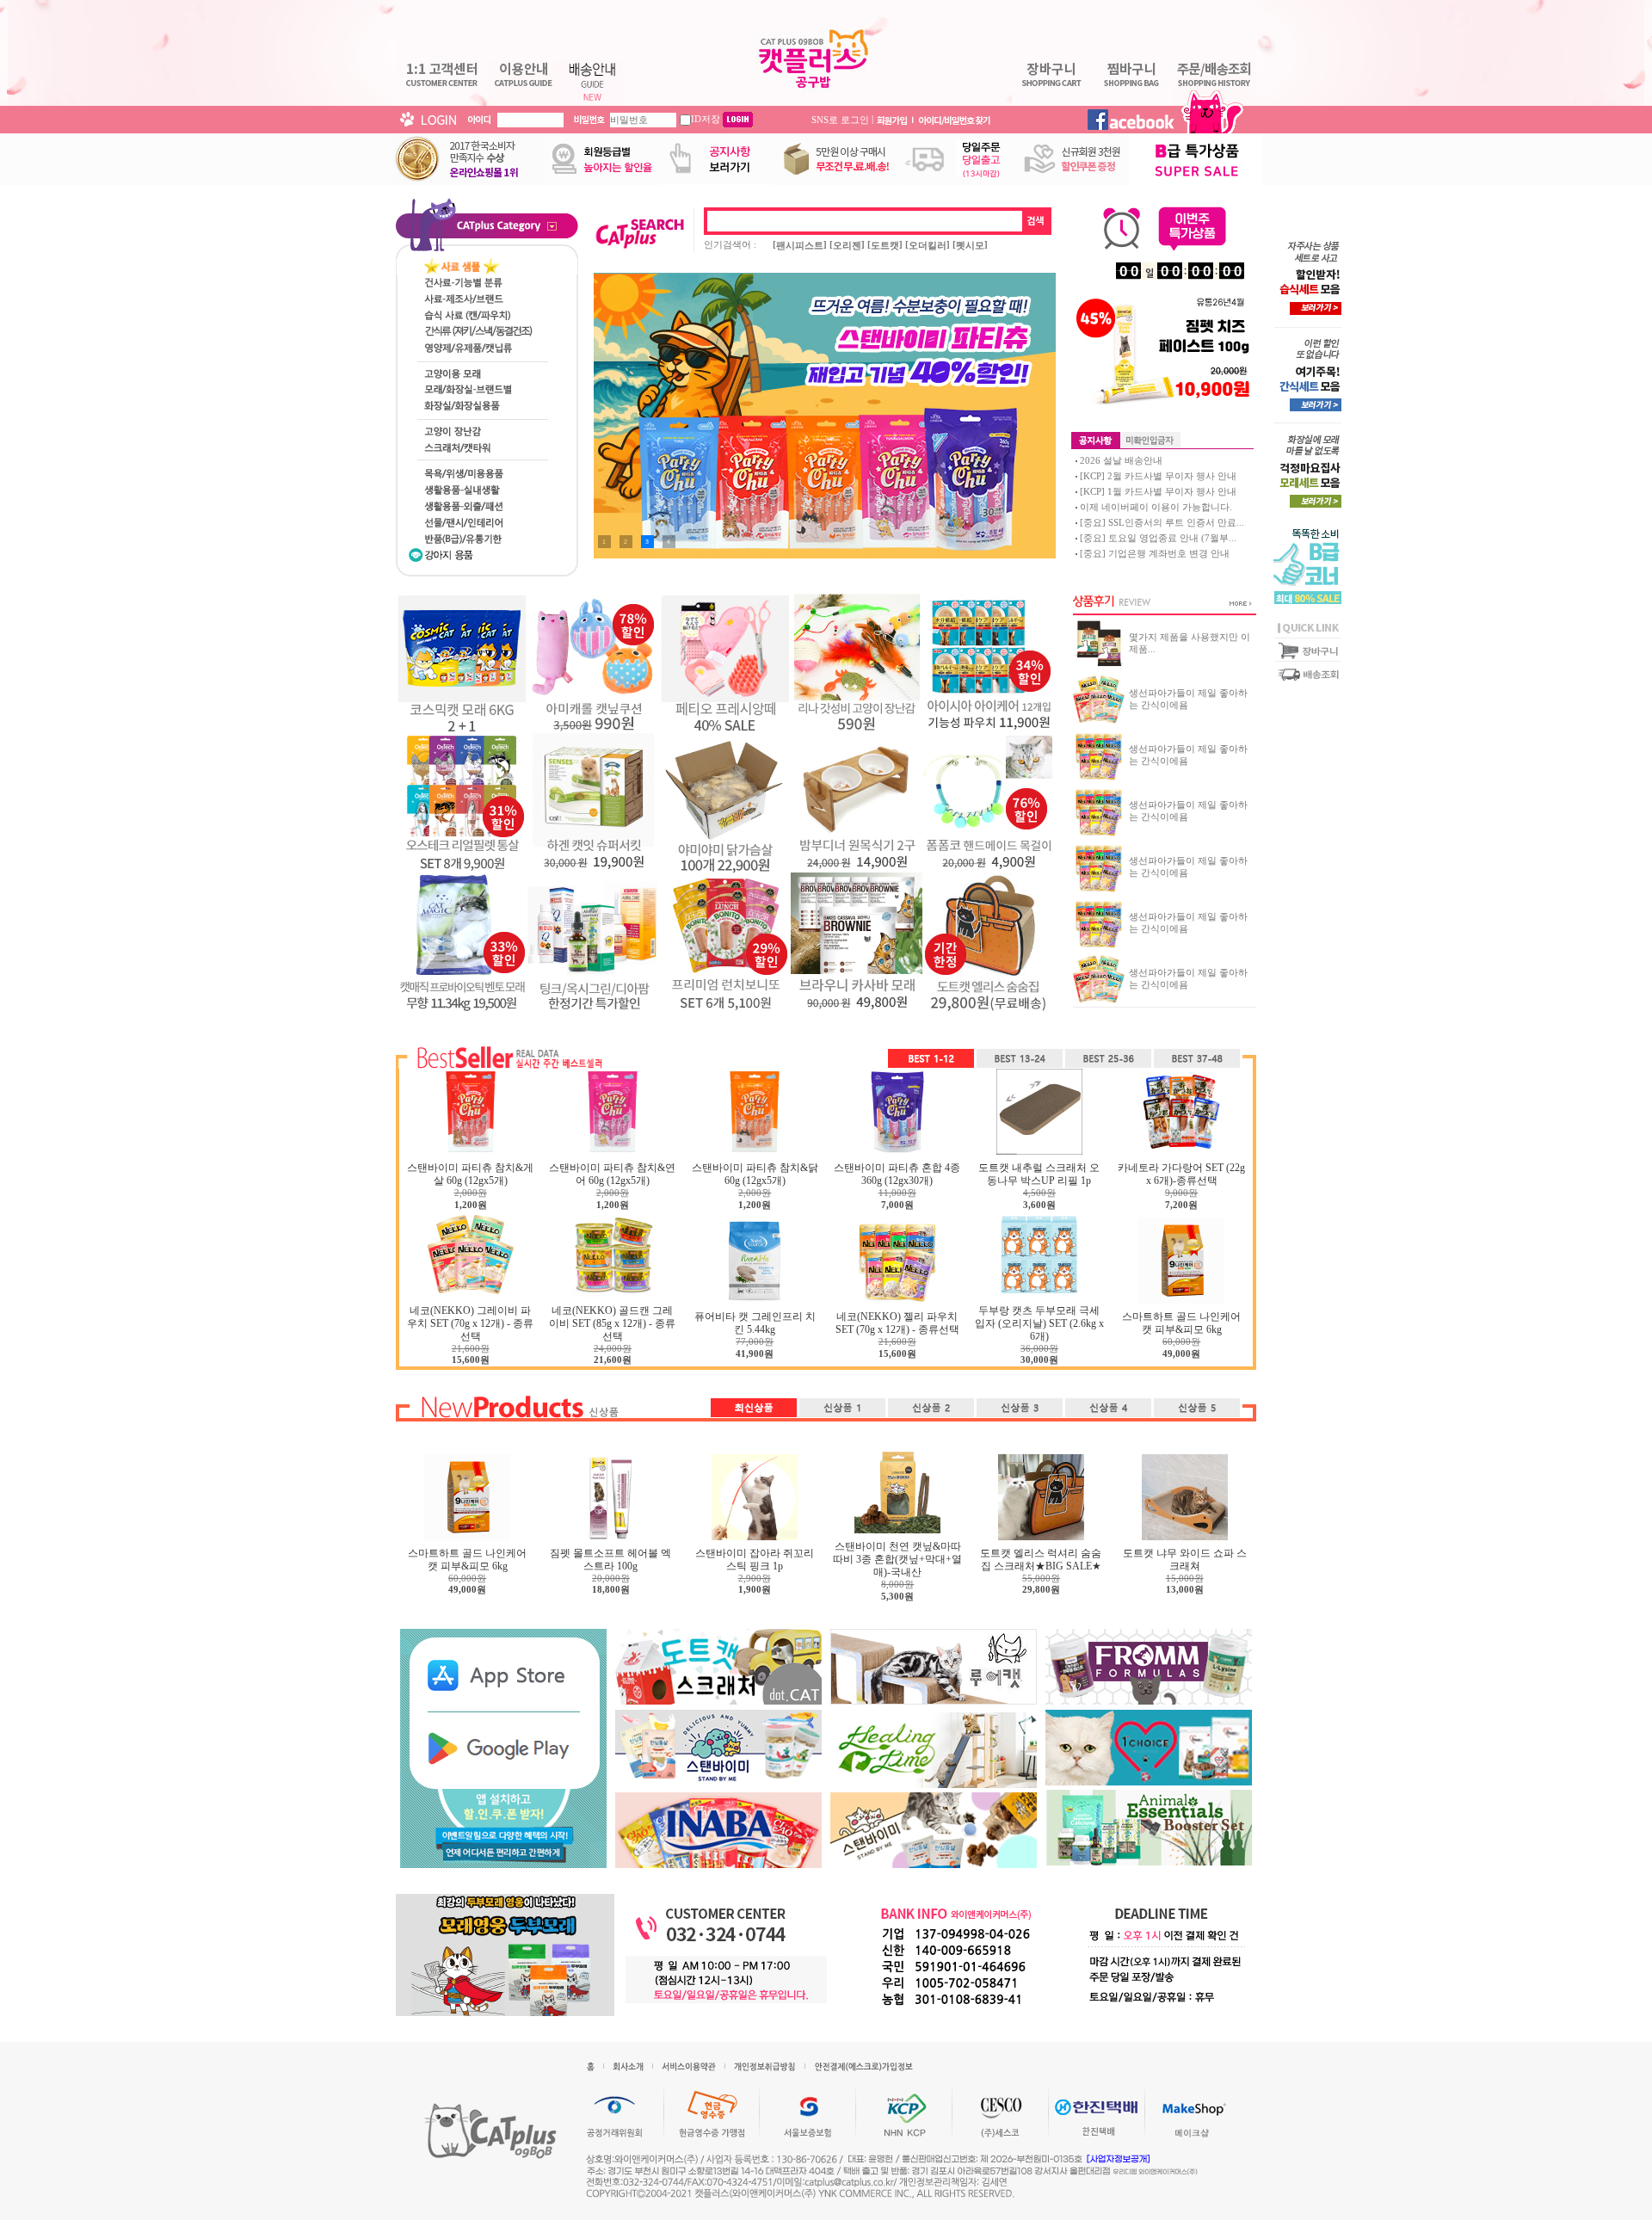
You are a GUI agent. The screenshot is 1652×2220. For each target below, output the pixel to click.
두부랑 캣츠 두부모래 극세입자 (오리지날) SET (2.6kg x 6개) (1039, 1323)
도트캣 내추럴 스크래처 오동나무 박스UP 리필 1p (1039, 1174)
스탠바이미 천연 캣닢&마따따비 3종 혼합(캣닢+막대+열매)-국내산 (897, 1559)
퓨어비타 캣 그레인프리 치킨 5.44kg (755, 1323)
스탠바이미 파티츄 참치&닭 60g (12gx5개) (755, 1174)
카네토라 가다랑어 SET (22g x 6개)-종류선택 (1181, 1174)
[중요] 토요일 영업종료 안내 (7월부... (1158, 538)
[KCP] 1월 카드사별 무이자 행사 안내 (1158, 491)
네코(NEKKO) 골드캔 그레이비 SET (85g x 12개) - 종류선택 (612, 1323)
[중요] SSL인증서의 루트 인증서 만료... (1162, 522)
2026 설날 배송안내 (1121, 460)
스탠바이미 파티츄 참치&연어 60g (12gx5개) (612, 1174)
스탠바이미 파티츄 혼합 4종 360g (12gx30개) (897, 1174)
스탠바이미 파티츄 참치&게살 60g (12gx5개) (470, 1174)
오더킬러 (928, 245)
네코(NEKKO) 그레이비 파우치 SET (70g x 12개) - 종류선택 (470, 1323)
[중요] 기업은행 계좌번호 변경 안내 (1155, 553)
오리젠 (847, 245)
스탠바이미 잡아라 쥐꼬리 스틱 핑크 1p (755, 1560)
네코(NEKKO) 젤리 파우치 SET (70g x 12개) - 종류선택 (897, 1323)
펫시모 (970, 245)
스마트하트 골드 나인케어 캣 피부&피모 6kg (1181, 1323)
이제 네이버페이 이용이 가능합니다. (1156, 507)
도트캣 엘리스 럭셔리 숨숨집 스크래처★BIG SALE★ (1041, 1560)
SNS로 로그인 (840, 119)
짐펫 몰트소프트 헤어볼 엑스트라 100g (610, 1560)
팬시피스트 (800, 245)
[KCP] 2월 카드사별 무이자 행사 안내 (1158, 476)
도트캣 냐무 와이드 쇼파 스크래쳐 (1185, 1560)
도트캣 (885, 245)
